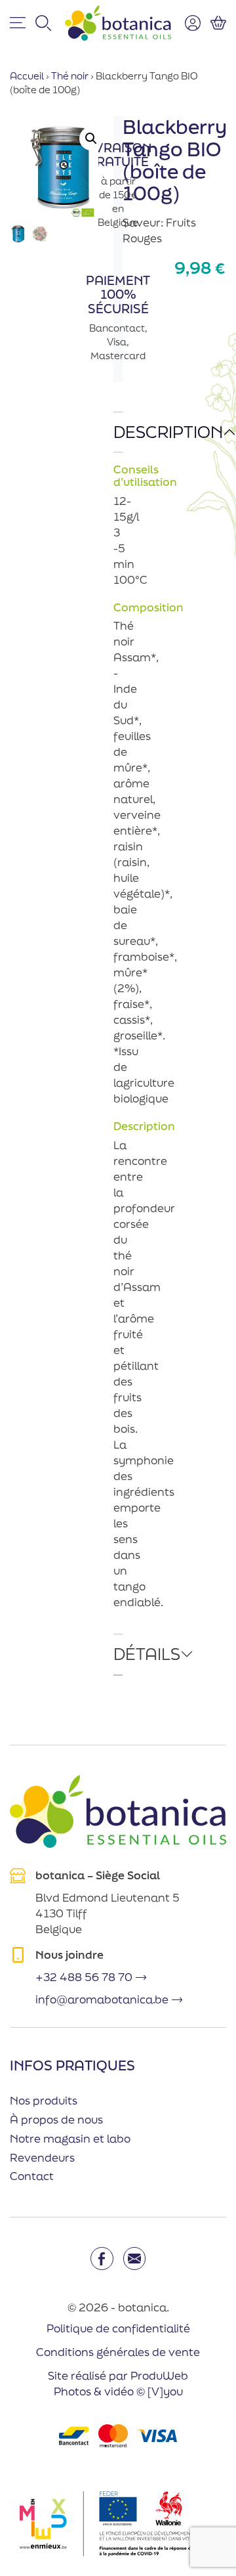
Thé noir (70, 76)
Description (118, 432)
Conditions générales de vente (118, 2352)
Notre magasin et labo (70, 2138)
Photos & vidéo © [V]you (118, 2391)
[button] (91, 139)
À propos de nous (56, 2119)
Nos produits (44, 2100)
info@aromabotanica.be (102, 1999)
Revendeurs (42, 2157)
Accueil (27, 76)
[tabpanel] (118, 1023)
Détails (118, 1654)
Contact (32, 2176)
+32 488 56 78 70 (84, 1977)
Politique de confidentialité (118, 2328)
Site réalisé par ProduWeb (118, 2376)
